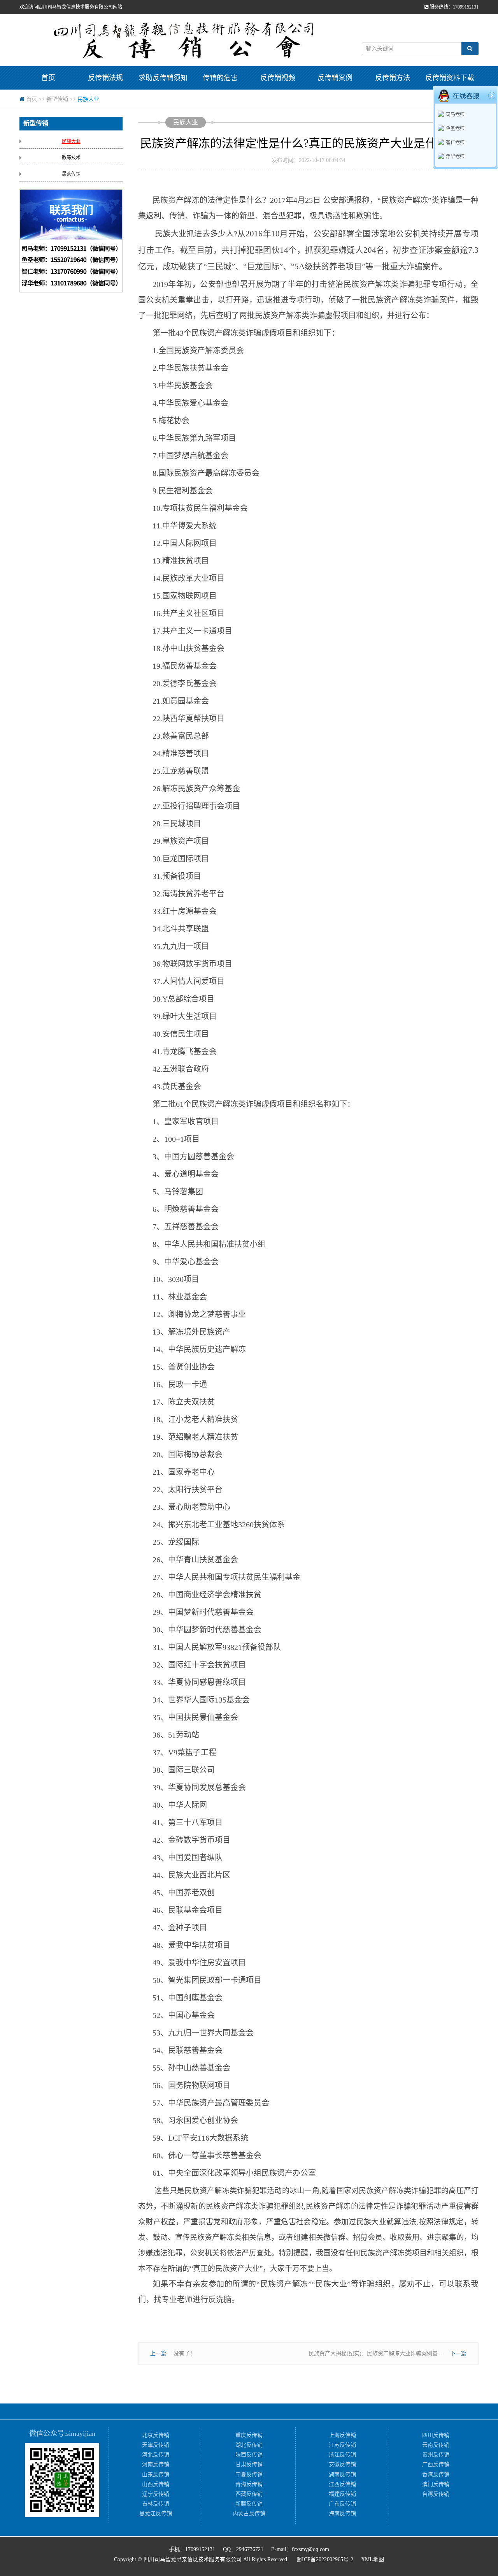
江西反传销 (342, 2484)
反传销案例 (335, 78)
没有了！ (184, 2353)
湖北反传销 (249, 2445)
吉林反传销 (156, 2504)
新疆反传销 (249, 2504)
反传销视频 (278, 78)
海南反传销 (342, 2513)
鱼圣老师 (455, 129)
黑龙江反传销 (156, 2513)
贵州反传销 (436, 2455)
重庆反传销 (249, 2435)
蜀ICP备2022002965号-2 (325, 2559)
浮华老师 (455, 157)
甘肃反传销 (249, 2464)
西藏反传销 (249, 2494)
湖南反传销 (342, 2475)
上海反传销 (342, 2435)
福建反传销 (342, 2494)
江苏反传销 (342, 2445)
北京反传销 (156, 2435)
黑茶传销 (71, 174)
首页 (48, 78)
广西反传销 (436, 2464)
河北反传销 (156, 2455)
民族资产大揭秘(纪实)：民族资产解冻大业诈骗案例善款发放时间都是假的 (398, 2353)
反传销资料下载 (450, 78)
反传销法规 (105, 78)
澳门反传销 (436, 2484)
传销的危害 (220, 78)
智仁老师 (455, 143)
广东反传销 (342, 2504)
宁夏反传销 (249, 2475)
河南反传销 (156, 2464)
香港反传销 (436, 2475)
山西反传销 (156, 2484)
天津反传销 (156, 2445)
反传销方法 (393, 78)
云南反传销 (436, 2445)
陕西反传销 (249, 2455)
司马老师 (455, 114)
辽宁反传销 (156, 2494)
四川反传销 (436, 2435)
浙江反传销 (342, 2455)
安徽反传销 (342, 2464)
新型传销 (57, 99)
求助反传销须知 (163, 78)
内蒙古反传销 (249, 2513)
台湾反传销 (436, 2494)
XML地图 (373, 2559)
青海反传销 (249, 2484)
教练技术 (71, 158)
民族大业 (88, 99)
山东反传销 (156, 2475)
